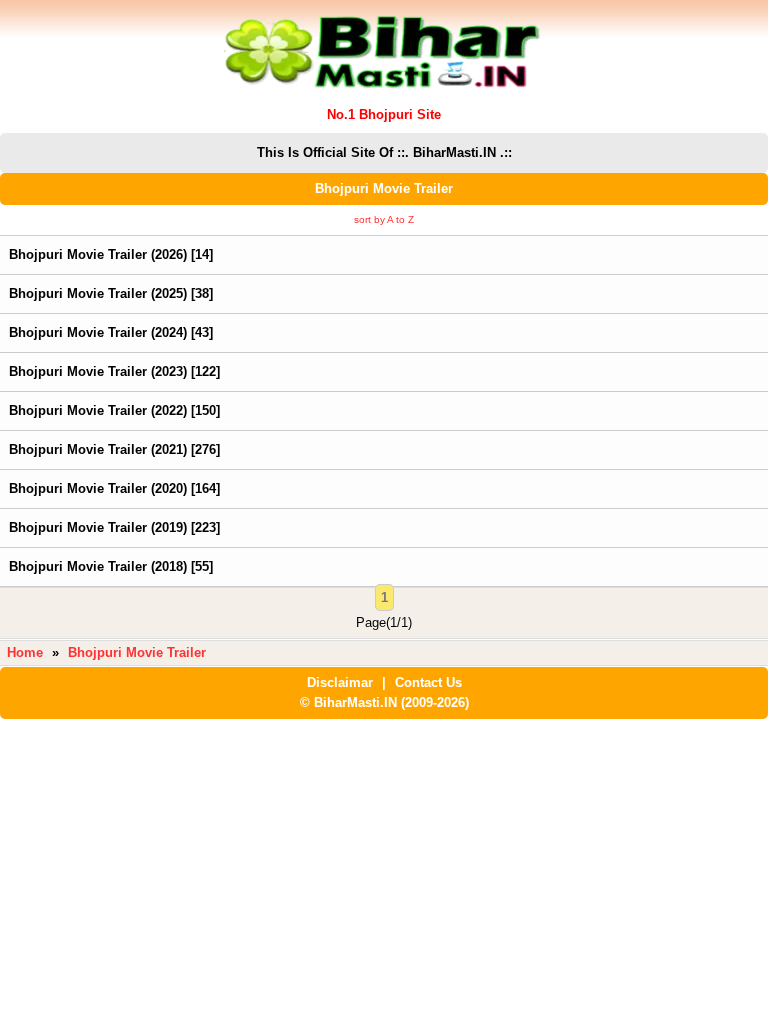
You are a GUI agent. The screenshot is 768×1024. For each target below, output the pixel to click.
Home (25, 652)
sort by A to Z (384, 219)
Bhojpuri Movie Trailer (137, 652)
